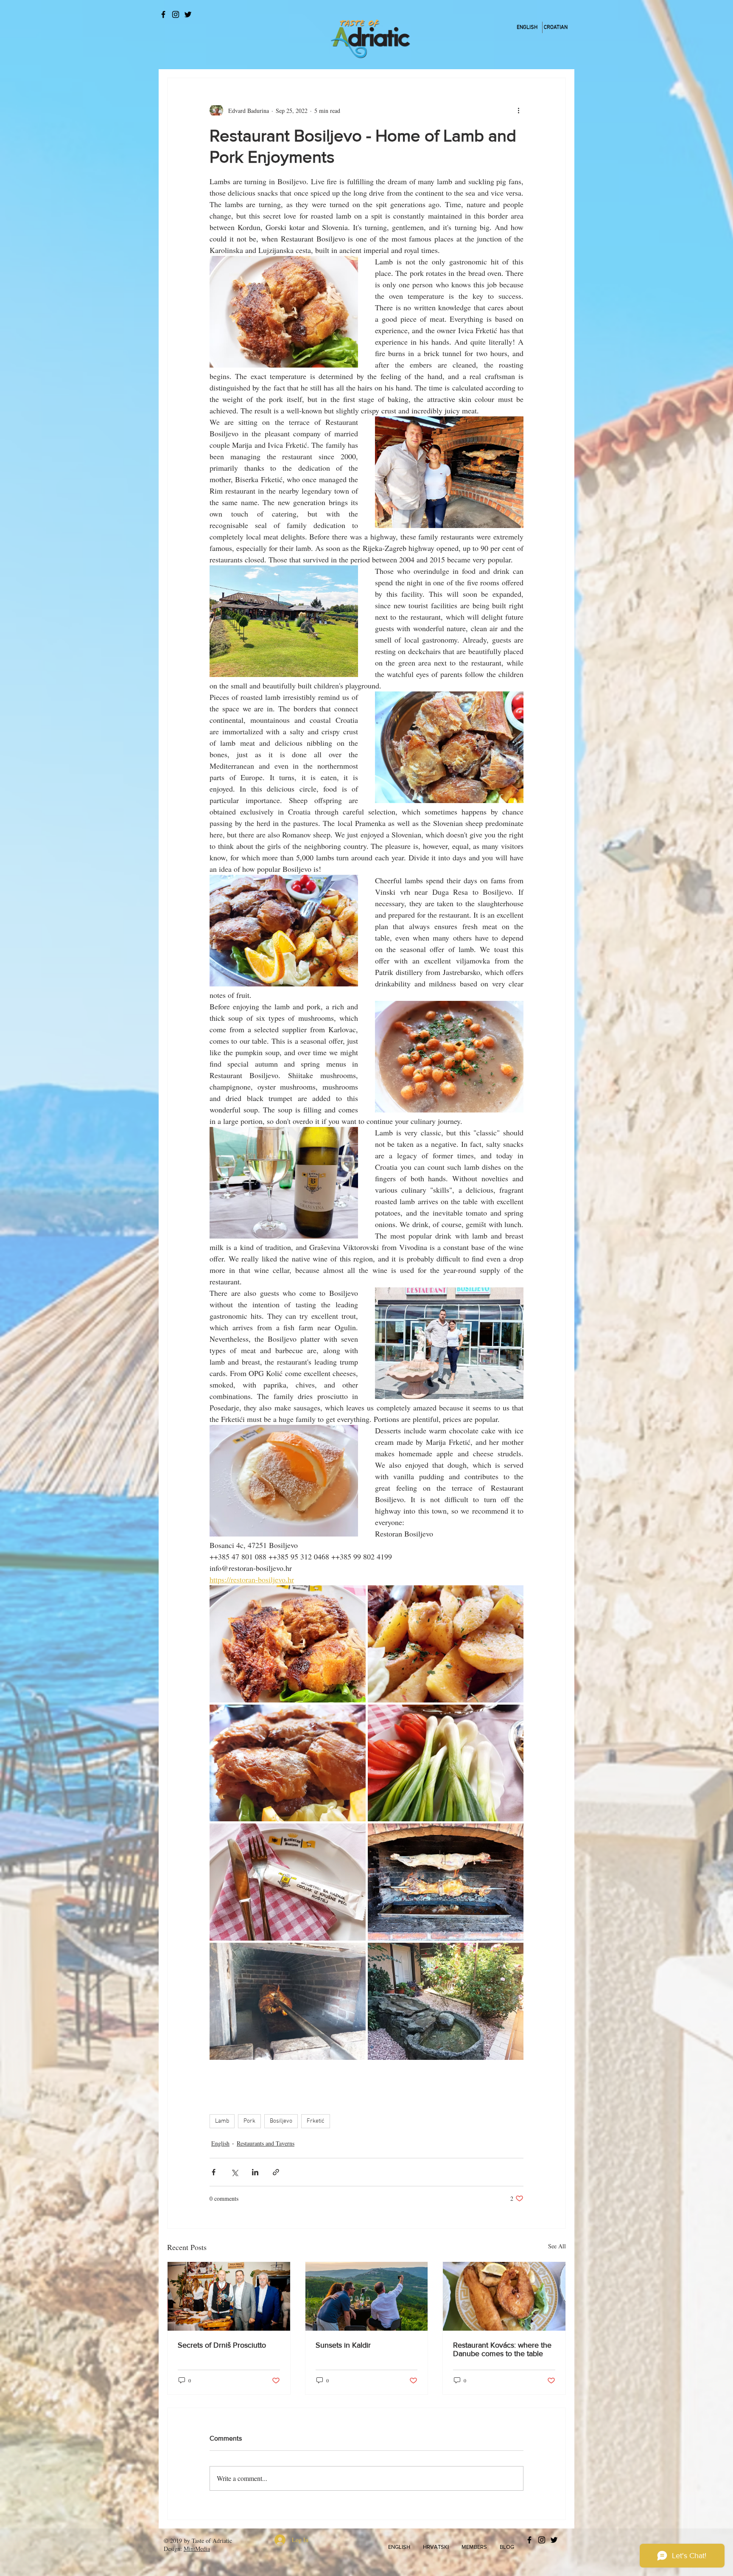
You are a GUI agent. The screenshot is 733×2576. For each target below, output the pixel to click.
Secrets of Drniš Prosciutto (222, 2345)
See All (557, 2246)
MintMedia (197, 2549)
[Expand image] (288, 1644)
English (220, 2143)
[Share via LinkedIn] (255, 2172)
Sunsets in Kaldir (343, 2345)
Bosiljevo (281, 2121)
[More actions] (518, 110)
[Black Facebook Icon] (163, 14)
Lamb (222, 2121)
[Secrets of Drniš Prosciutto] (229, 2296)
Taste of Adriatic (212, 2541)
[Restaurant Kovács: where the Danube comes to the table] (504, 2296)
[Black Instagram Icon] (176, 14)
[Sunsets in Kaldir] (367, 2296)
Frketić (316, 2121)
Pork (249, 2121)
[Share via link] (276, 2172)
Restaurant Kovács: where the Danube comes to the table (502, 2349)
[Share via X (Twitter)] (234, 2172)
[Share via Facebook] (214, 2172)
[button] (399, 2547)
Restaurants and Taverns (266, 2143)
